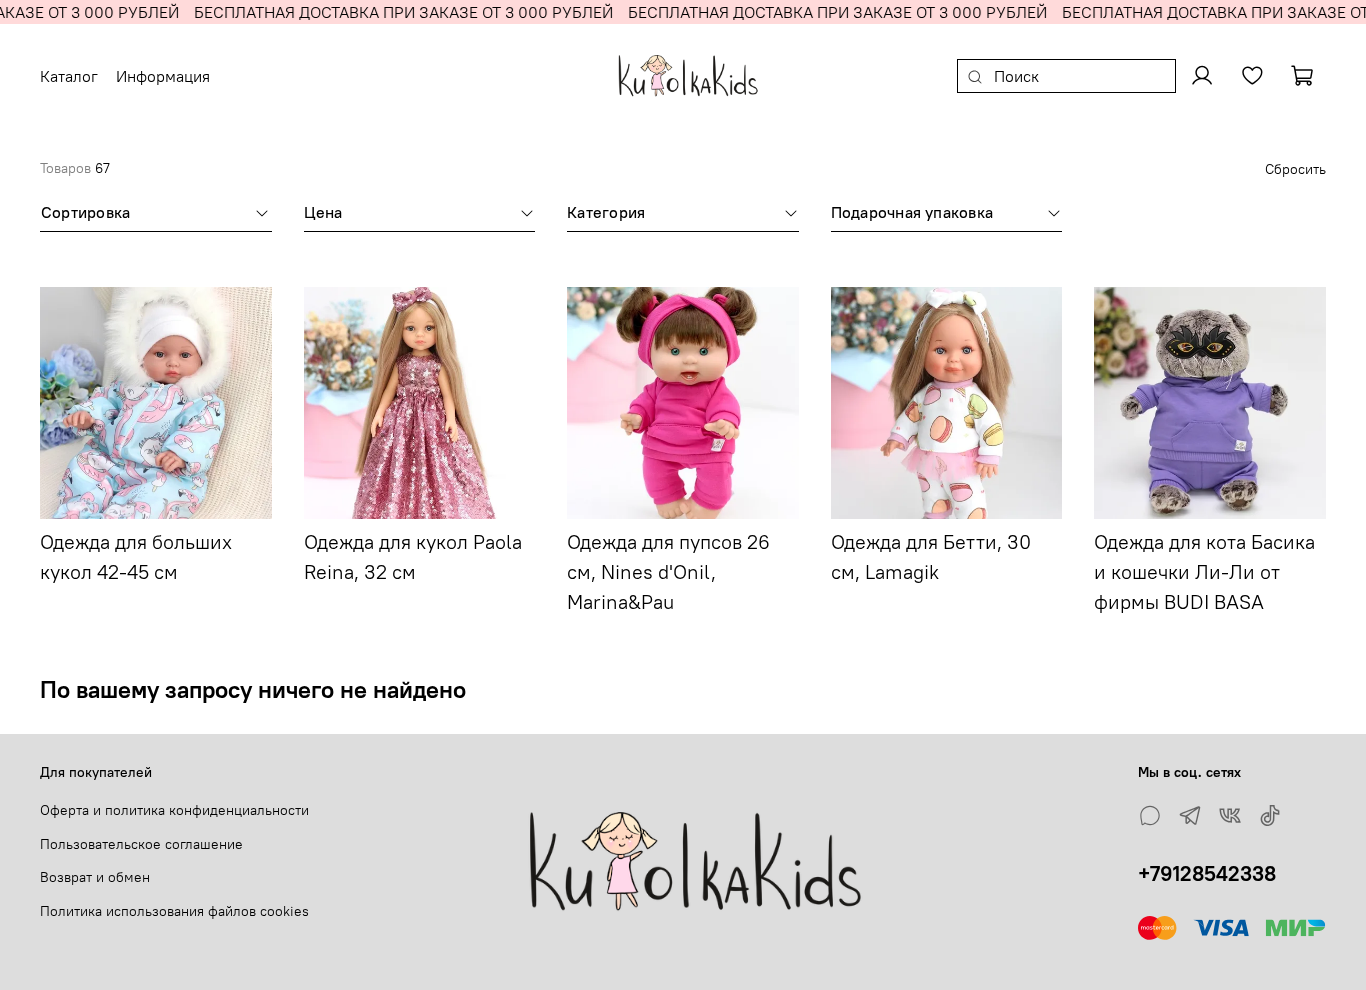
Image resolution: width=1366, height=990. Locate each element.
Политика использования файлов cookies (174, 911)
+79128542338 (1207, 873)
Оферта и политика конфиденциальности (174, 810)
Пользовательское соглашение (141, 844)
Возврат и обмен (95, 877)
